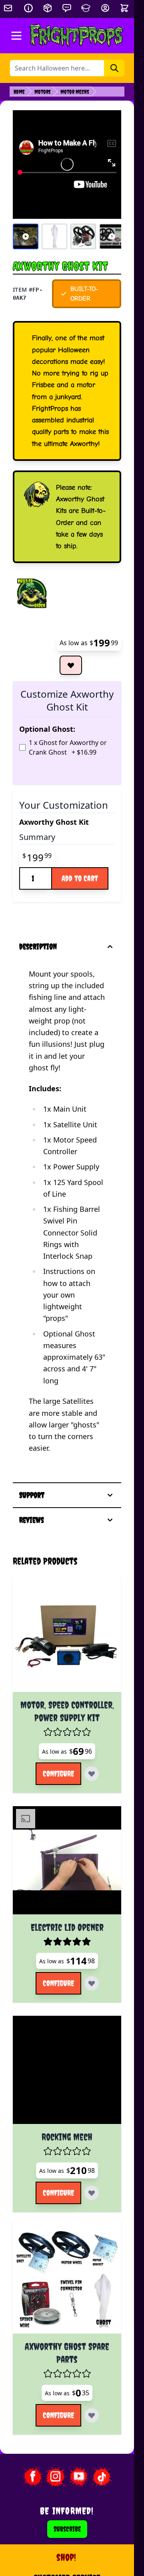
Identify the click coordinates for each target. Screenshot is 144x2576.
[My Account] (105, 8)
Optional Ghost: (47, 729)
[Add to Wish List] (71, 665)
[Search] (114, 68)
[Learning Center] (86, 8)
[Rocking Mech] (67, 2070)
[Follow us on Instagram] (56, 2477)
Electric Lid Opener (67, 1927)
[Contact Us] (67, 8)
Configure (58, 1774)
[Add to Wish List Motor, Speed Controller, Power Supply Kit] (92, 1774)
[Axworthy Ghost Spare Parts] (67, 2279)
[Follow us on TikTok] (102, 2477)
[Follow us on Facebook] (32, 2477)
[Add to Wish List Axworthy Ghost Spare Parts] (92, 2415)
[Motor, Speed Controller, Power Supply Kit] (67, 1638)
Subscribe (67, 2529)
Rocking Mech (67, 2137)
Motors (43, 92)
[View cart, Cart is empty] (125, 8)
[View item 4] (112, 236)
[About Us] (28, 8)
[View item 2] (54, 236)
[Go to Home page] (77, 36)
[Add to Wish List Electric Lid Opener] (92, 1983)
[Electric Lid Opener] (67, 1860)
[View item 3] (83, 236)
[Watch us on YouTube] (79, 2477)
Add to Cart (80, 878)
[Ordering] (48, 8)
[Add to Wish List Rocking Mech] (92, 2193)
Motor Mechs (75, 92)
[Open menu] (16, 36)
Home (19, 92)
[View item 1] (26, 236)
